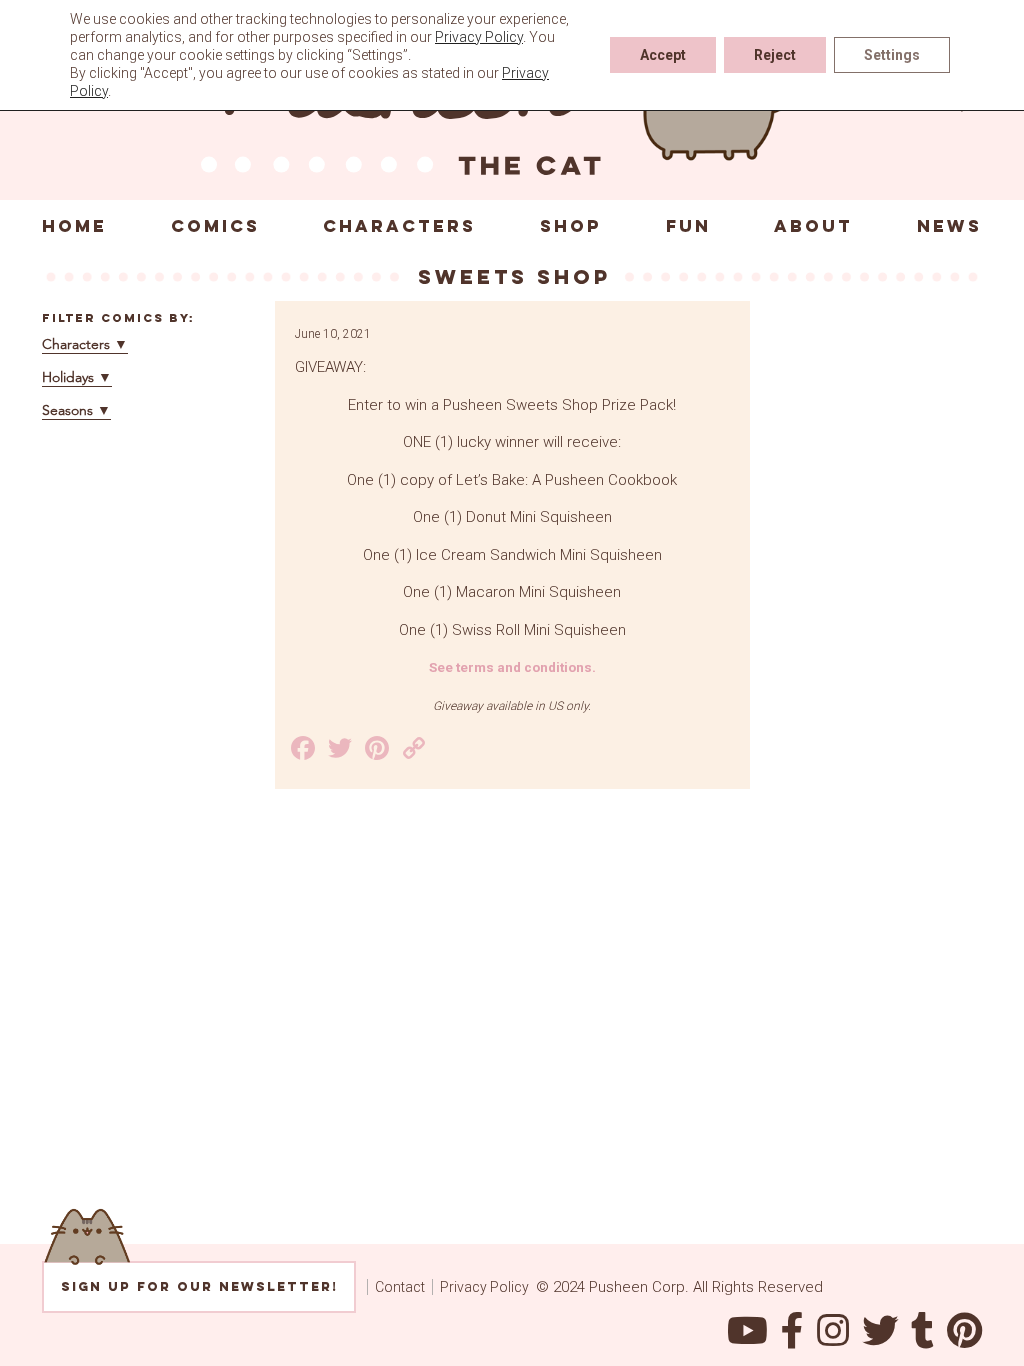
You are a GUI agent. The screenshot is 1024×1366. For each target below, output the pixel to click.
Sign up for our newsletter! (199, 1286)
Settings (892, 55)
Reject (775, 55)
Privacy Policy (484, 1287)
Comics (215, 226)
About (813, 226)
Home (74, 226)
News (949, 226)
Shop (571, 226)
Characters (399, 226)
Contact (400, 1287)
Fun (688, 226)
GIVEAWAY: (330, 367)
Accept (663, 55)
